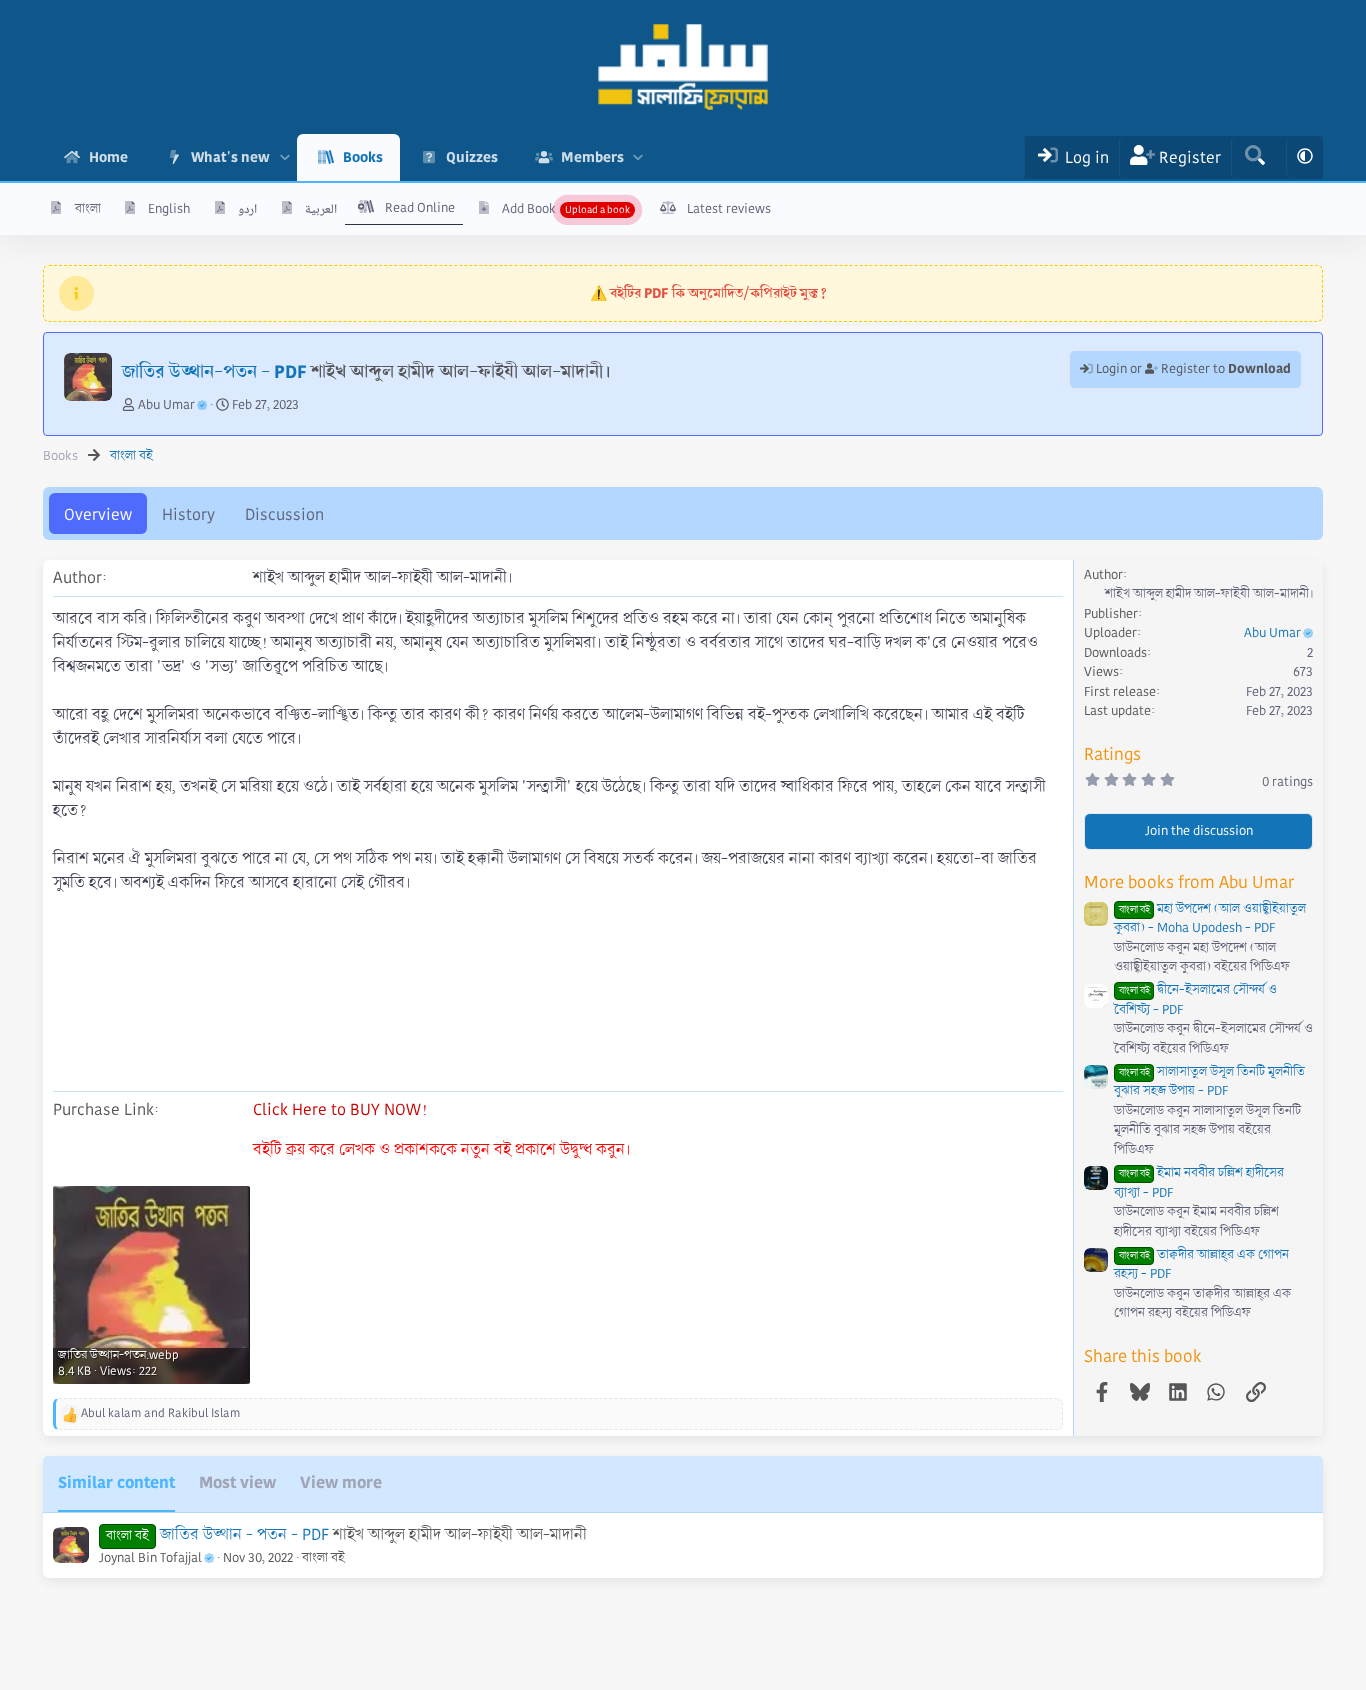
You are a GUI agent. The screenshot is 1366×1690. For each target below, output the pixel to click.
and (160, 1413)
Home (108, 157)
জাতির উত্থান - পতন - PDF (244, 1534)
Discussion (284, 514)
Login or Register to (1192, 369)
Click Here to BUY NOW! (340, 1109)
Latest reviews (729, 209)
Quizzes (472, 157)
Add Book (529, 209)
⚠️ (708, 293)
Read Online (420, 208)
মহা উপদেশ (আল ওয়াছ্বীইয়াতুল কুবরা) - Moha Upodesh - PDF (1210, 919)
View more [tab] (341, 1482)
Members (592, 157)
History (188, 514)
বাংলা (88, 209)
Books (363, 157)
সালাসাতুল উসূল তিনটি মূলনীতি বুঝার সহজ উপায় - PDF (1209, 1082)
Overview (98, 514)
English (169, 209)
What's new (230, 157)
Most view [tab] (237, 1482)
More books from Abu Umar (1189, 882)
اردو (247, 209)
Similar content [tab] (116, 1482)
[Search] (1254, 157)
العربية (321, 209)
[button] (284, 157)
